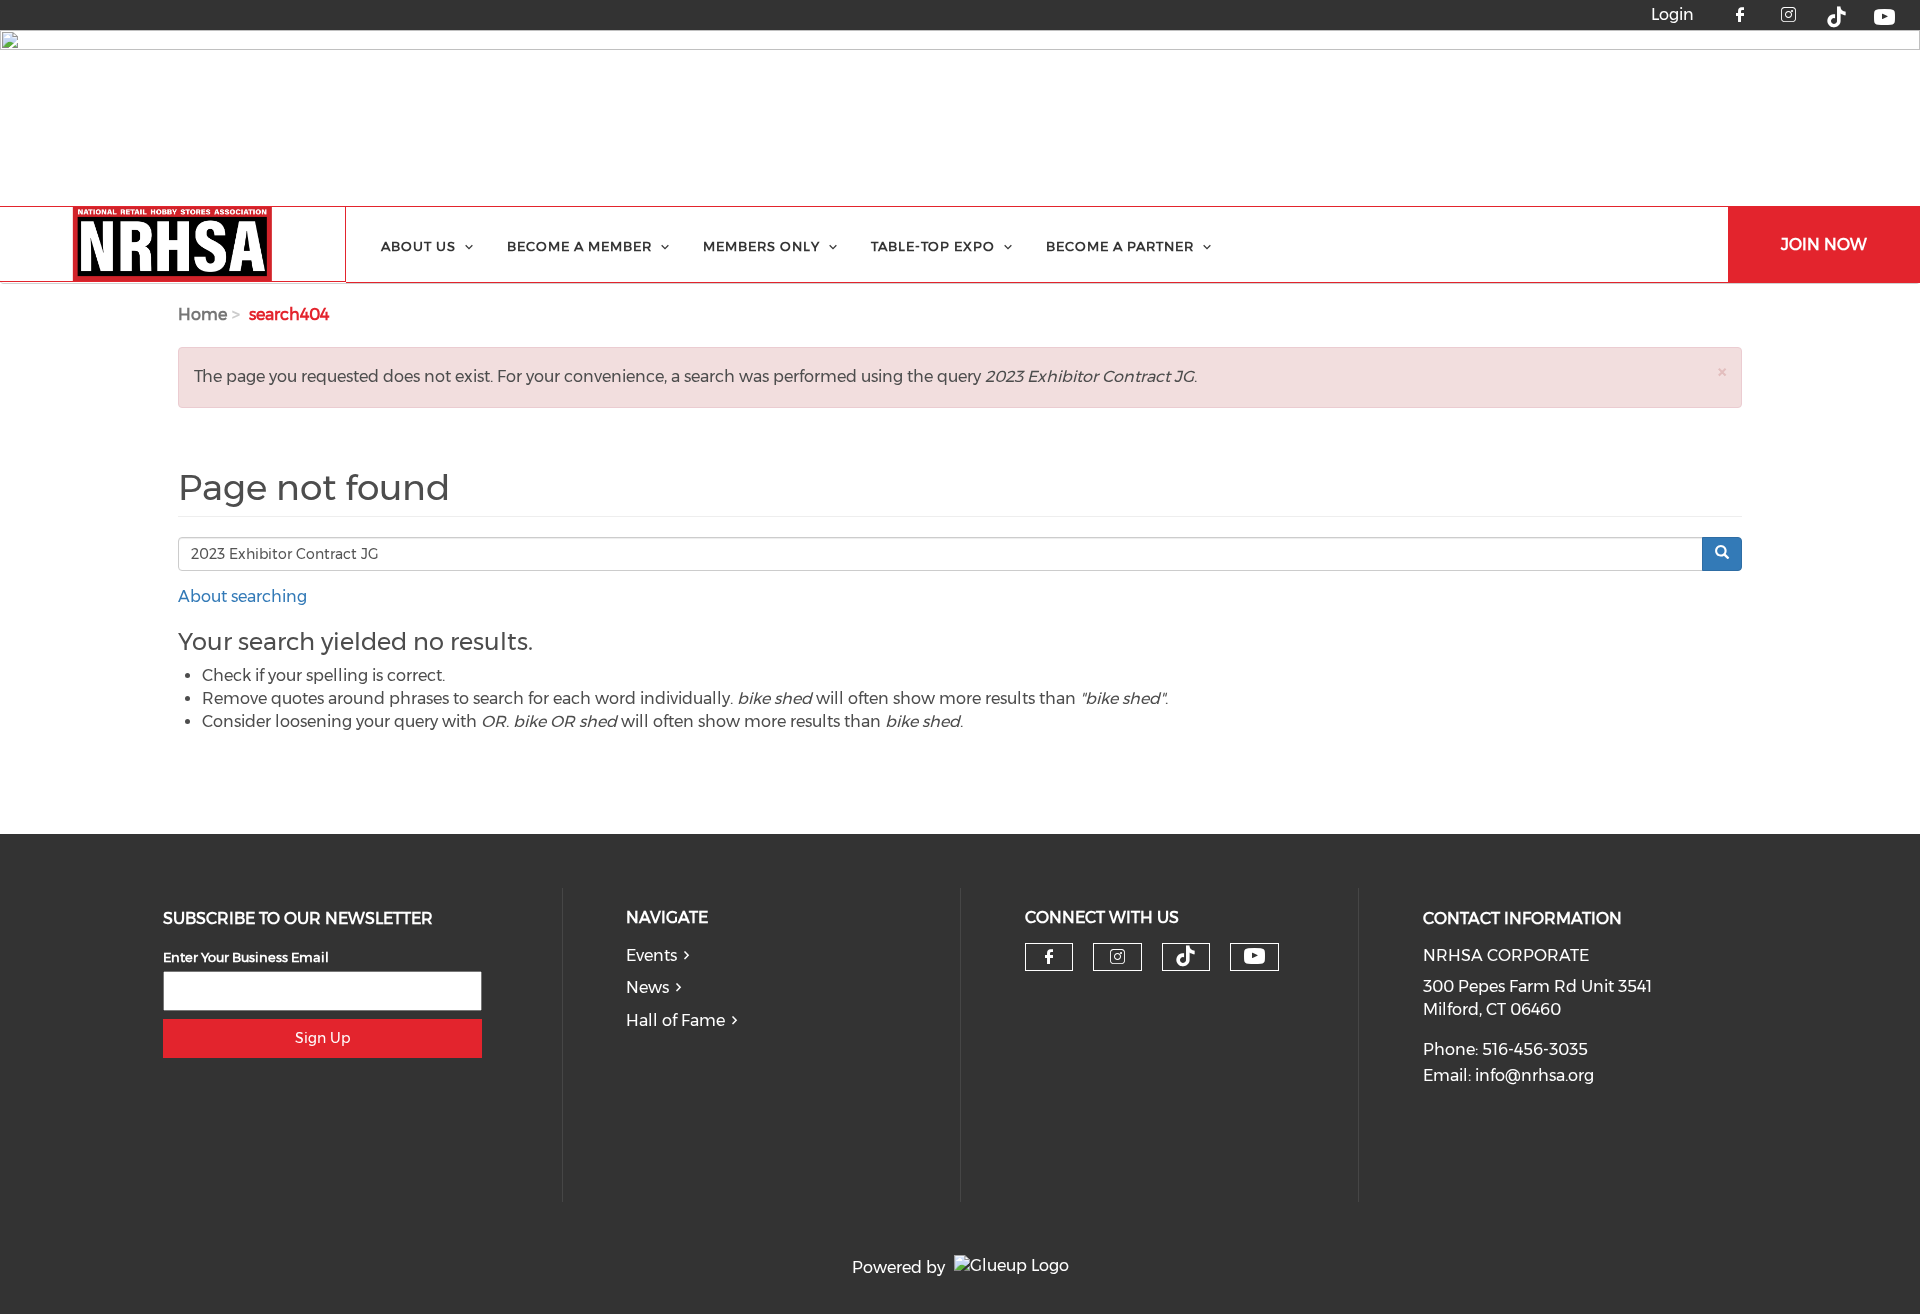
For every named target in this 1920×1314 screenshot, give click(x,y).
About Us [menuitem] (418, 246)
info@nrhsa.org (1534, 1075)
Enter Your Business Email (246, 957)
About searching (242, 596)
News (647, 987)
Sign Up (322, 1038)
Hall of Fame (675, 1020)
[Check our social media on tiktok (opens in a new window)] (1186, 956)
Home (202, 314)
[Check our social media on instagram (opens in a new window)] (1117, 957)
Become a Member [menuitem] (579, 246)
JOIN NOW (1824, 244)
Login (1672, 14)
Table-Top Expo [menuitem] (933, 246)
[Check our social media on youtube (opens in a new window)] (1254, 956)
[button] (1722, 371)
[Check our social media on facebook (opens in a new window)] (1049, 957)
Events (651, 955)
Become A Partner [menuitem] (1120, 246)
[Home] (173, 244)
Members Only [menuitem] (761, 246)
